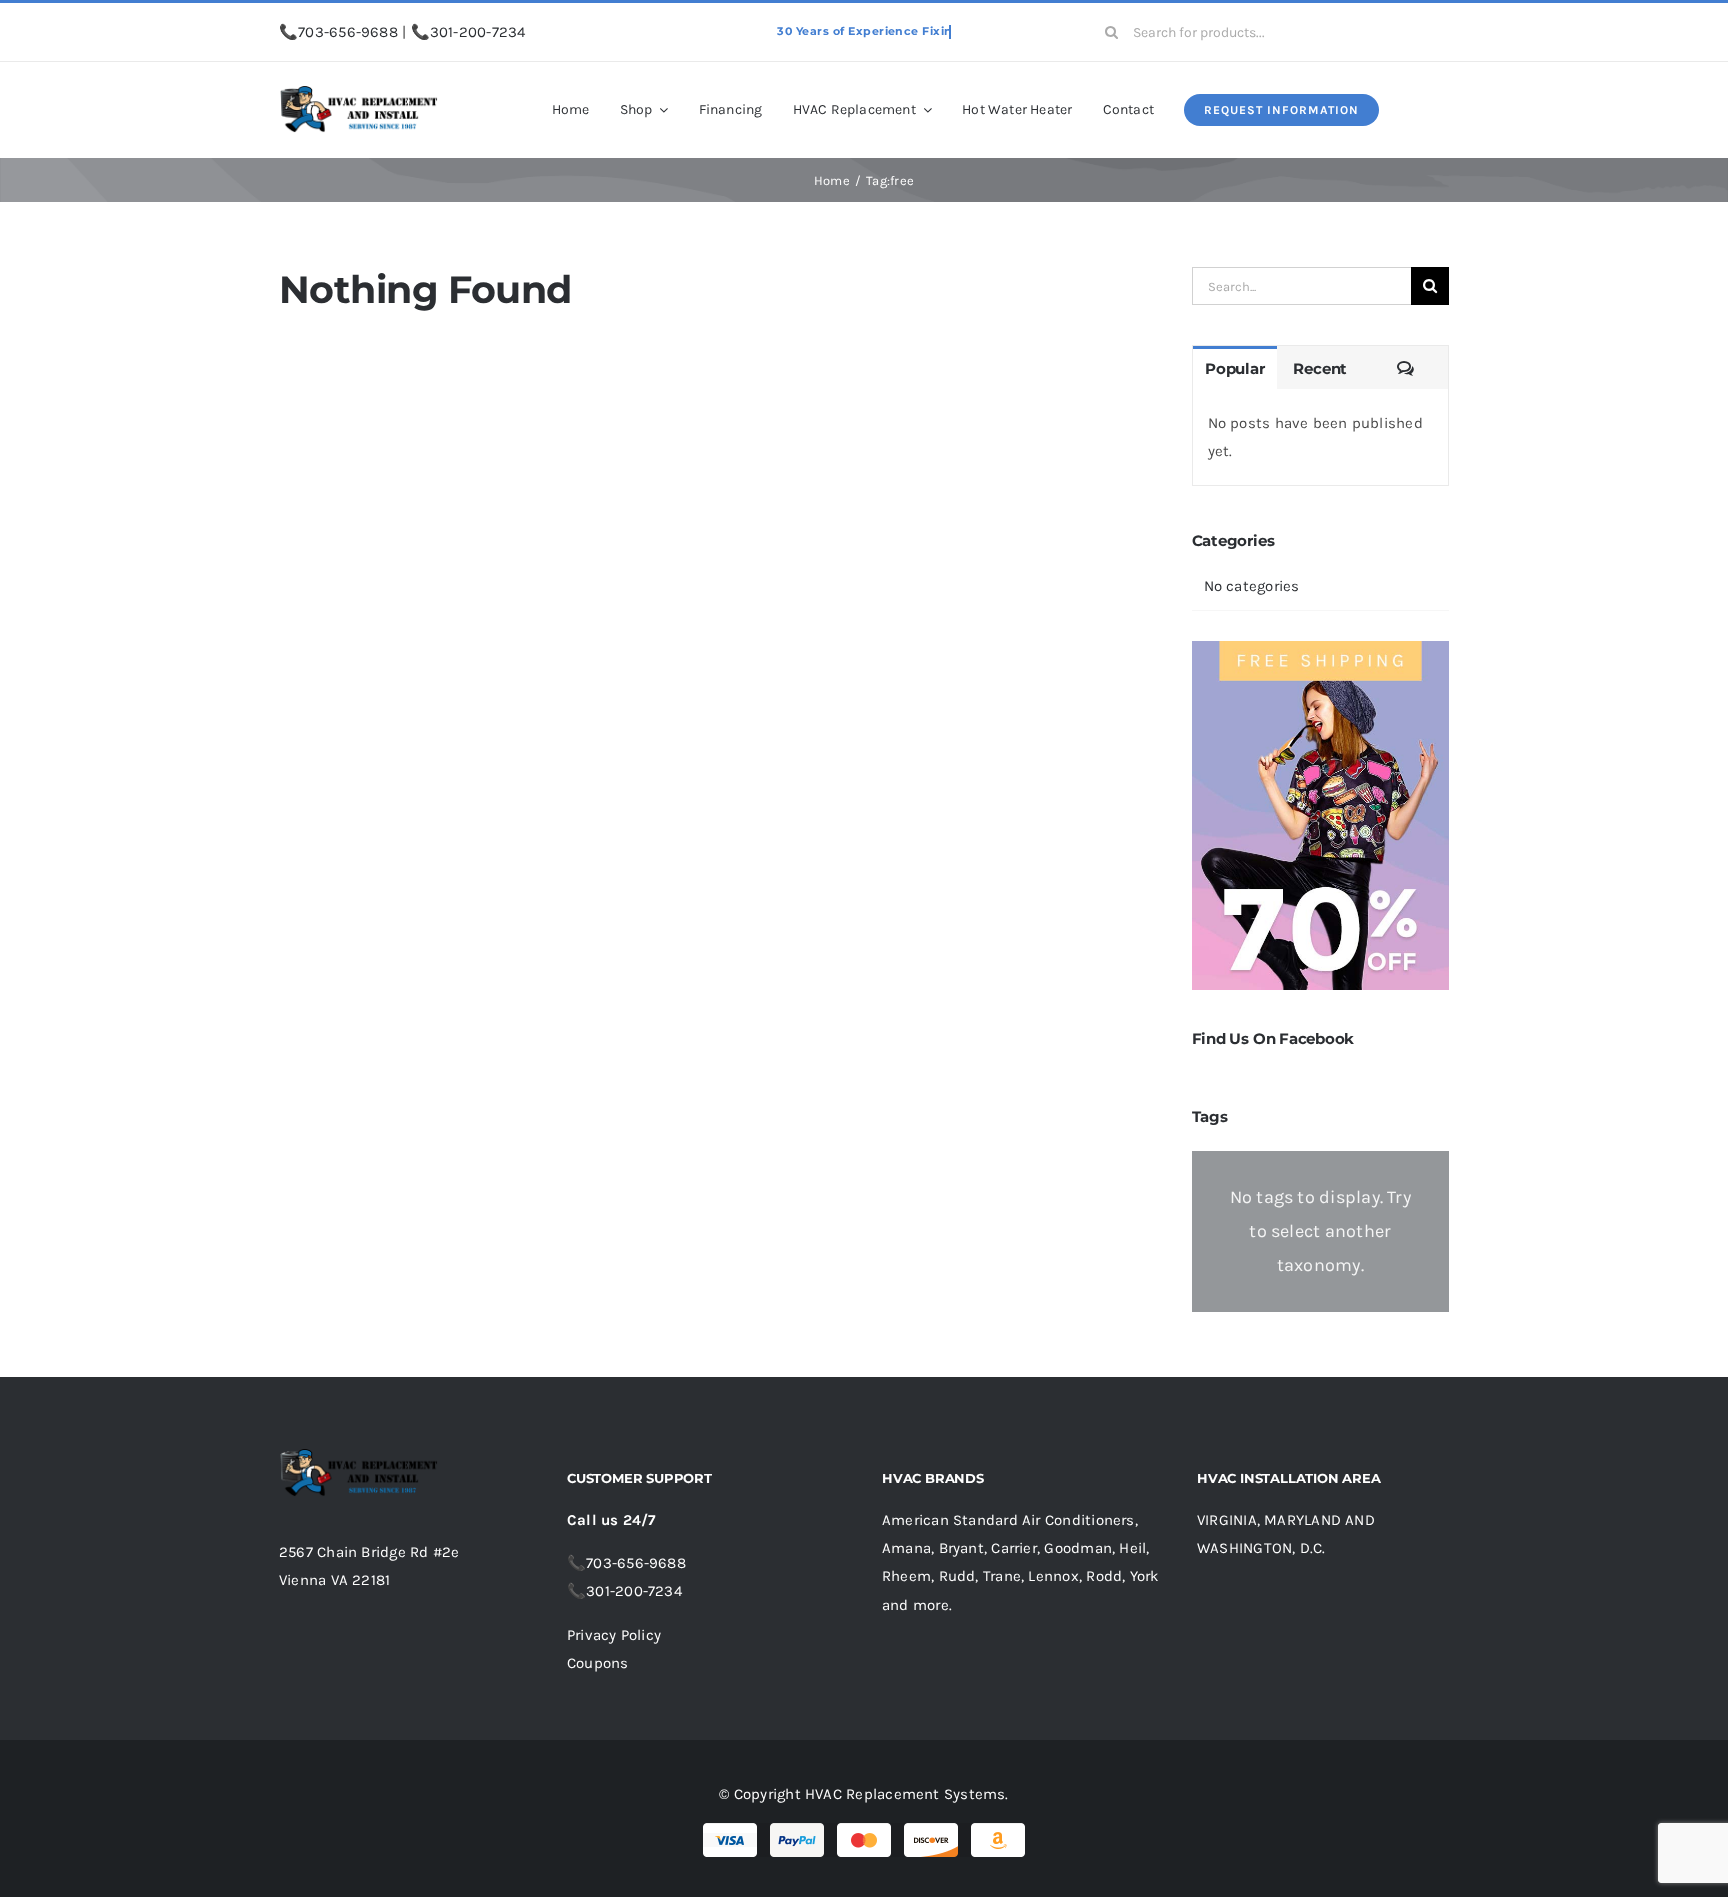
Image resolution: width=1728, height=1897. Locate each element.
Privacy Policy (614, 1635)
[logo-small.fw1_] (359, 93)
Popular (1234, 368)
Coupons (598, 1663)
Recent (1320, 368)
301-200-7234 (478, 32)
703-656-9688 (348, 32)
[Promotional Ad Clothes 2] (1320, 648)
